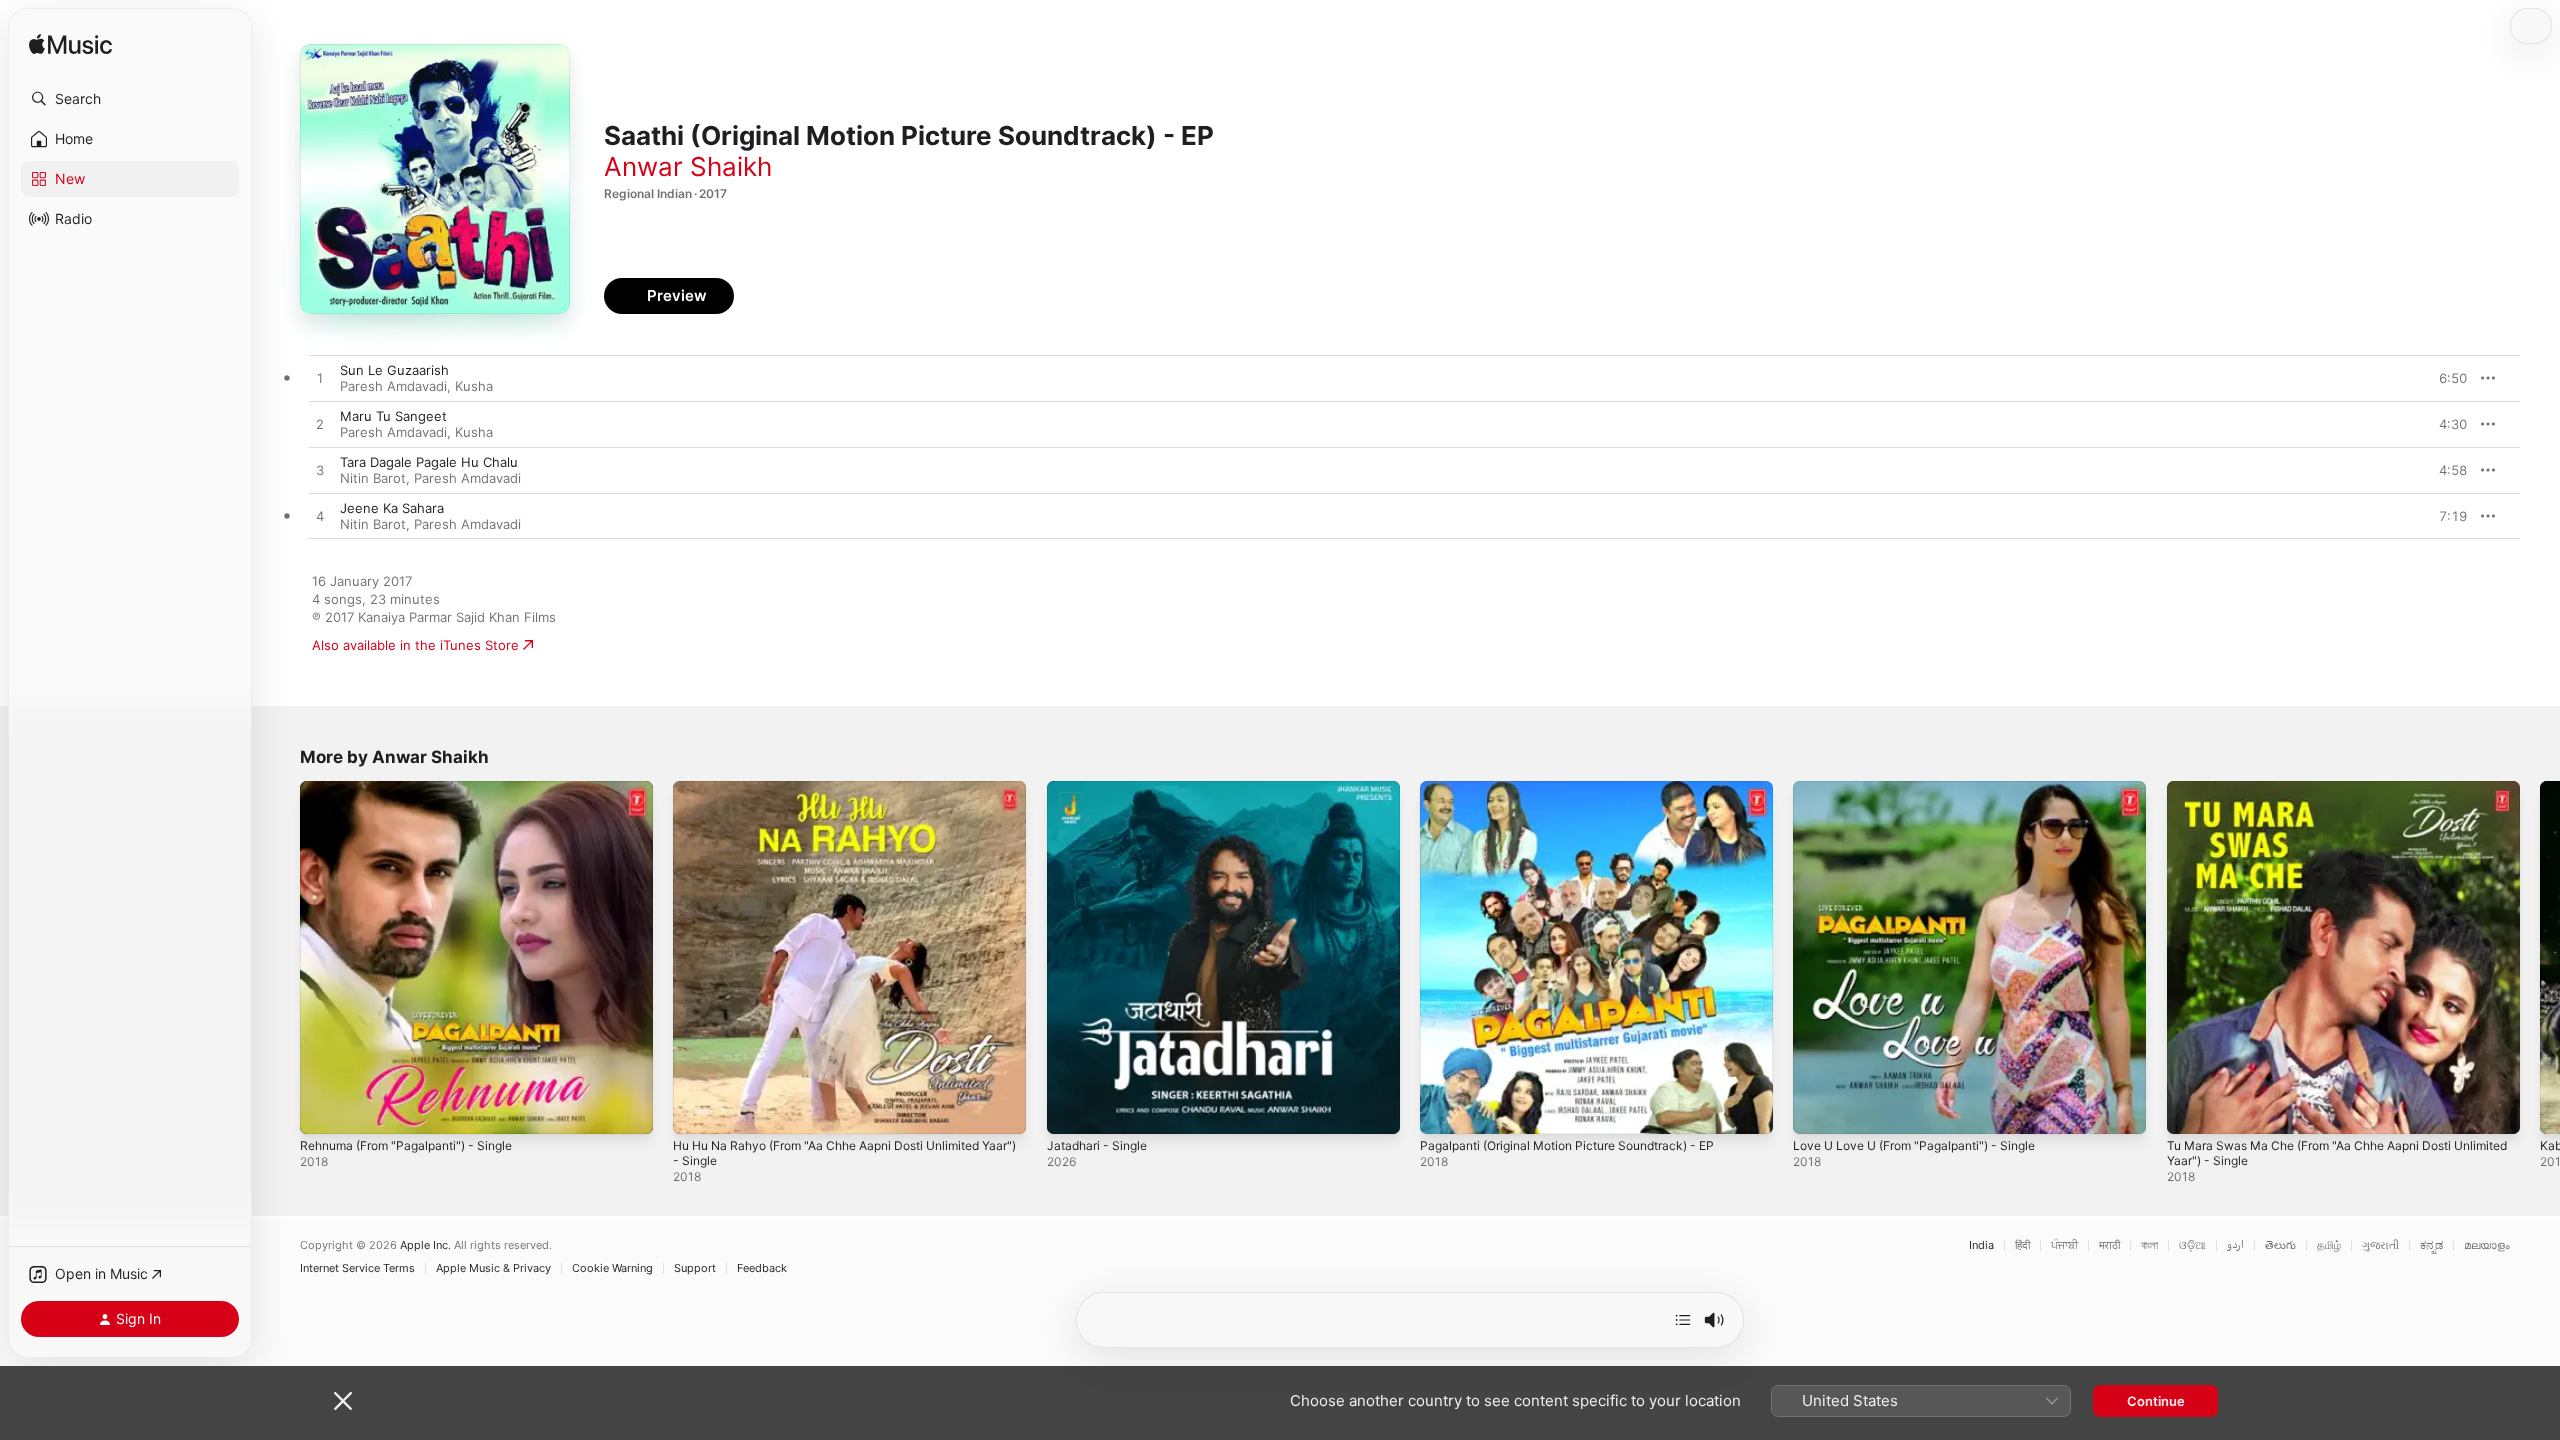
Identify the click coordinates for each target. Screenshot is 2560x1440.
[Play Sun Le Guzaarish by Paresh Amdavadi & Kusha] (320, 379)
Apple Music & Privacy (493, 1268)
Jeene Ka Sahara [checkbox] (392, 508)
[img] (70, 45)
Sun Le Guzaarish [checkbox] (394, 370)
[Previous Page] (280, 958)
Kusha (474, 386)
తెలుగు (2280, 1245)
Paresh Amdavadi (393, 386)
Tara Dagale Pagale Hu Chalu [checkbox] (429, 462)
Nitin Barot (373, 478)
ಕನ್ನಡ (2431, 1245)
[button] (130, 99)
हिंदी (2022, 1245)
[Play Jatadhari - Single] (1072, 1109)
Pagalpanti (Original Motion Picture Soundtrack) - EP (1583, 789)
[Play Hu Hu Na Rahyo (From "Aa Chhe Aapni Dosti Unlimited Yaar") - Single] (698, 1109)
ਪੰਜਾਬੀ (2064, 1245)
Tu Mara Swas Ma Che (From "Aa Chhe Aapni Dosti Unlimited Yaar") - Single (2325, 797)
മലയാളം (2487, 1245)
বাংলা (2149, 1245)
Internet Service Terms (357, 1268)
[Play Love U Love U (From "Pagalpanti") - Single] (1818, 1109)
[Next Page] (2540, 958)
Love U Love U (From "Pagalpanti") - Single (1927, 789)
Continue (2156, 1401)
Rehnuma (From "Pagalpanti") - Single (417, 789)
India (1981, 1245)
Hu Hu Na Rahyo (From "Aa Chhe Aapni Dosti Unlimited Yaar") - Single (844, 797)
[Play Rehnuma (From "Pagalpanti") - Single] (325, 1109)
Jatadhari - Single (1101, 789)
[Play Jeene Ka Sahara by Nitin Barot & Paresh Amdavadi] (320, 517)
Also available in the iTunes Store (415, 645)
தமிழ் (2329, 1245)
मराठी (2109, 1245)
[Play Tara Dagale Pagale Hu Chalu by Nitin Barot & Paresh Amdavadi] (320, 471)
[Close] (343, 1401)
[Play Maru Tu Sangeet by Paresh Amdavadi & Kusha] (320, 425)
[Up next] (1683, 1320)
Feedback (762, 1268)
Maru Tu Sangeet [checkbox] (393, 416)
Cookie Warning (612, 1268)
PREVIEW (2445, 378)
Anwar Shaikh (688, 166)
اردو (2235, 1245)
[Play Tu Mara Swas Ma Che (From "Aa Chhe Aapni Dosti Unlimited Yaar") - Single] (2192, 1109)
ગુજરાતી (2380, 1245)
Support (695, 1268)
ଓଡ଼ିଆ (2192, 1245)
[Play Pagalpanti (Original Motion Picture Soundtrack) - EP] (1445, 1109)
